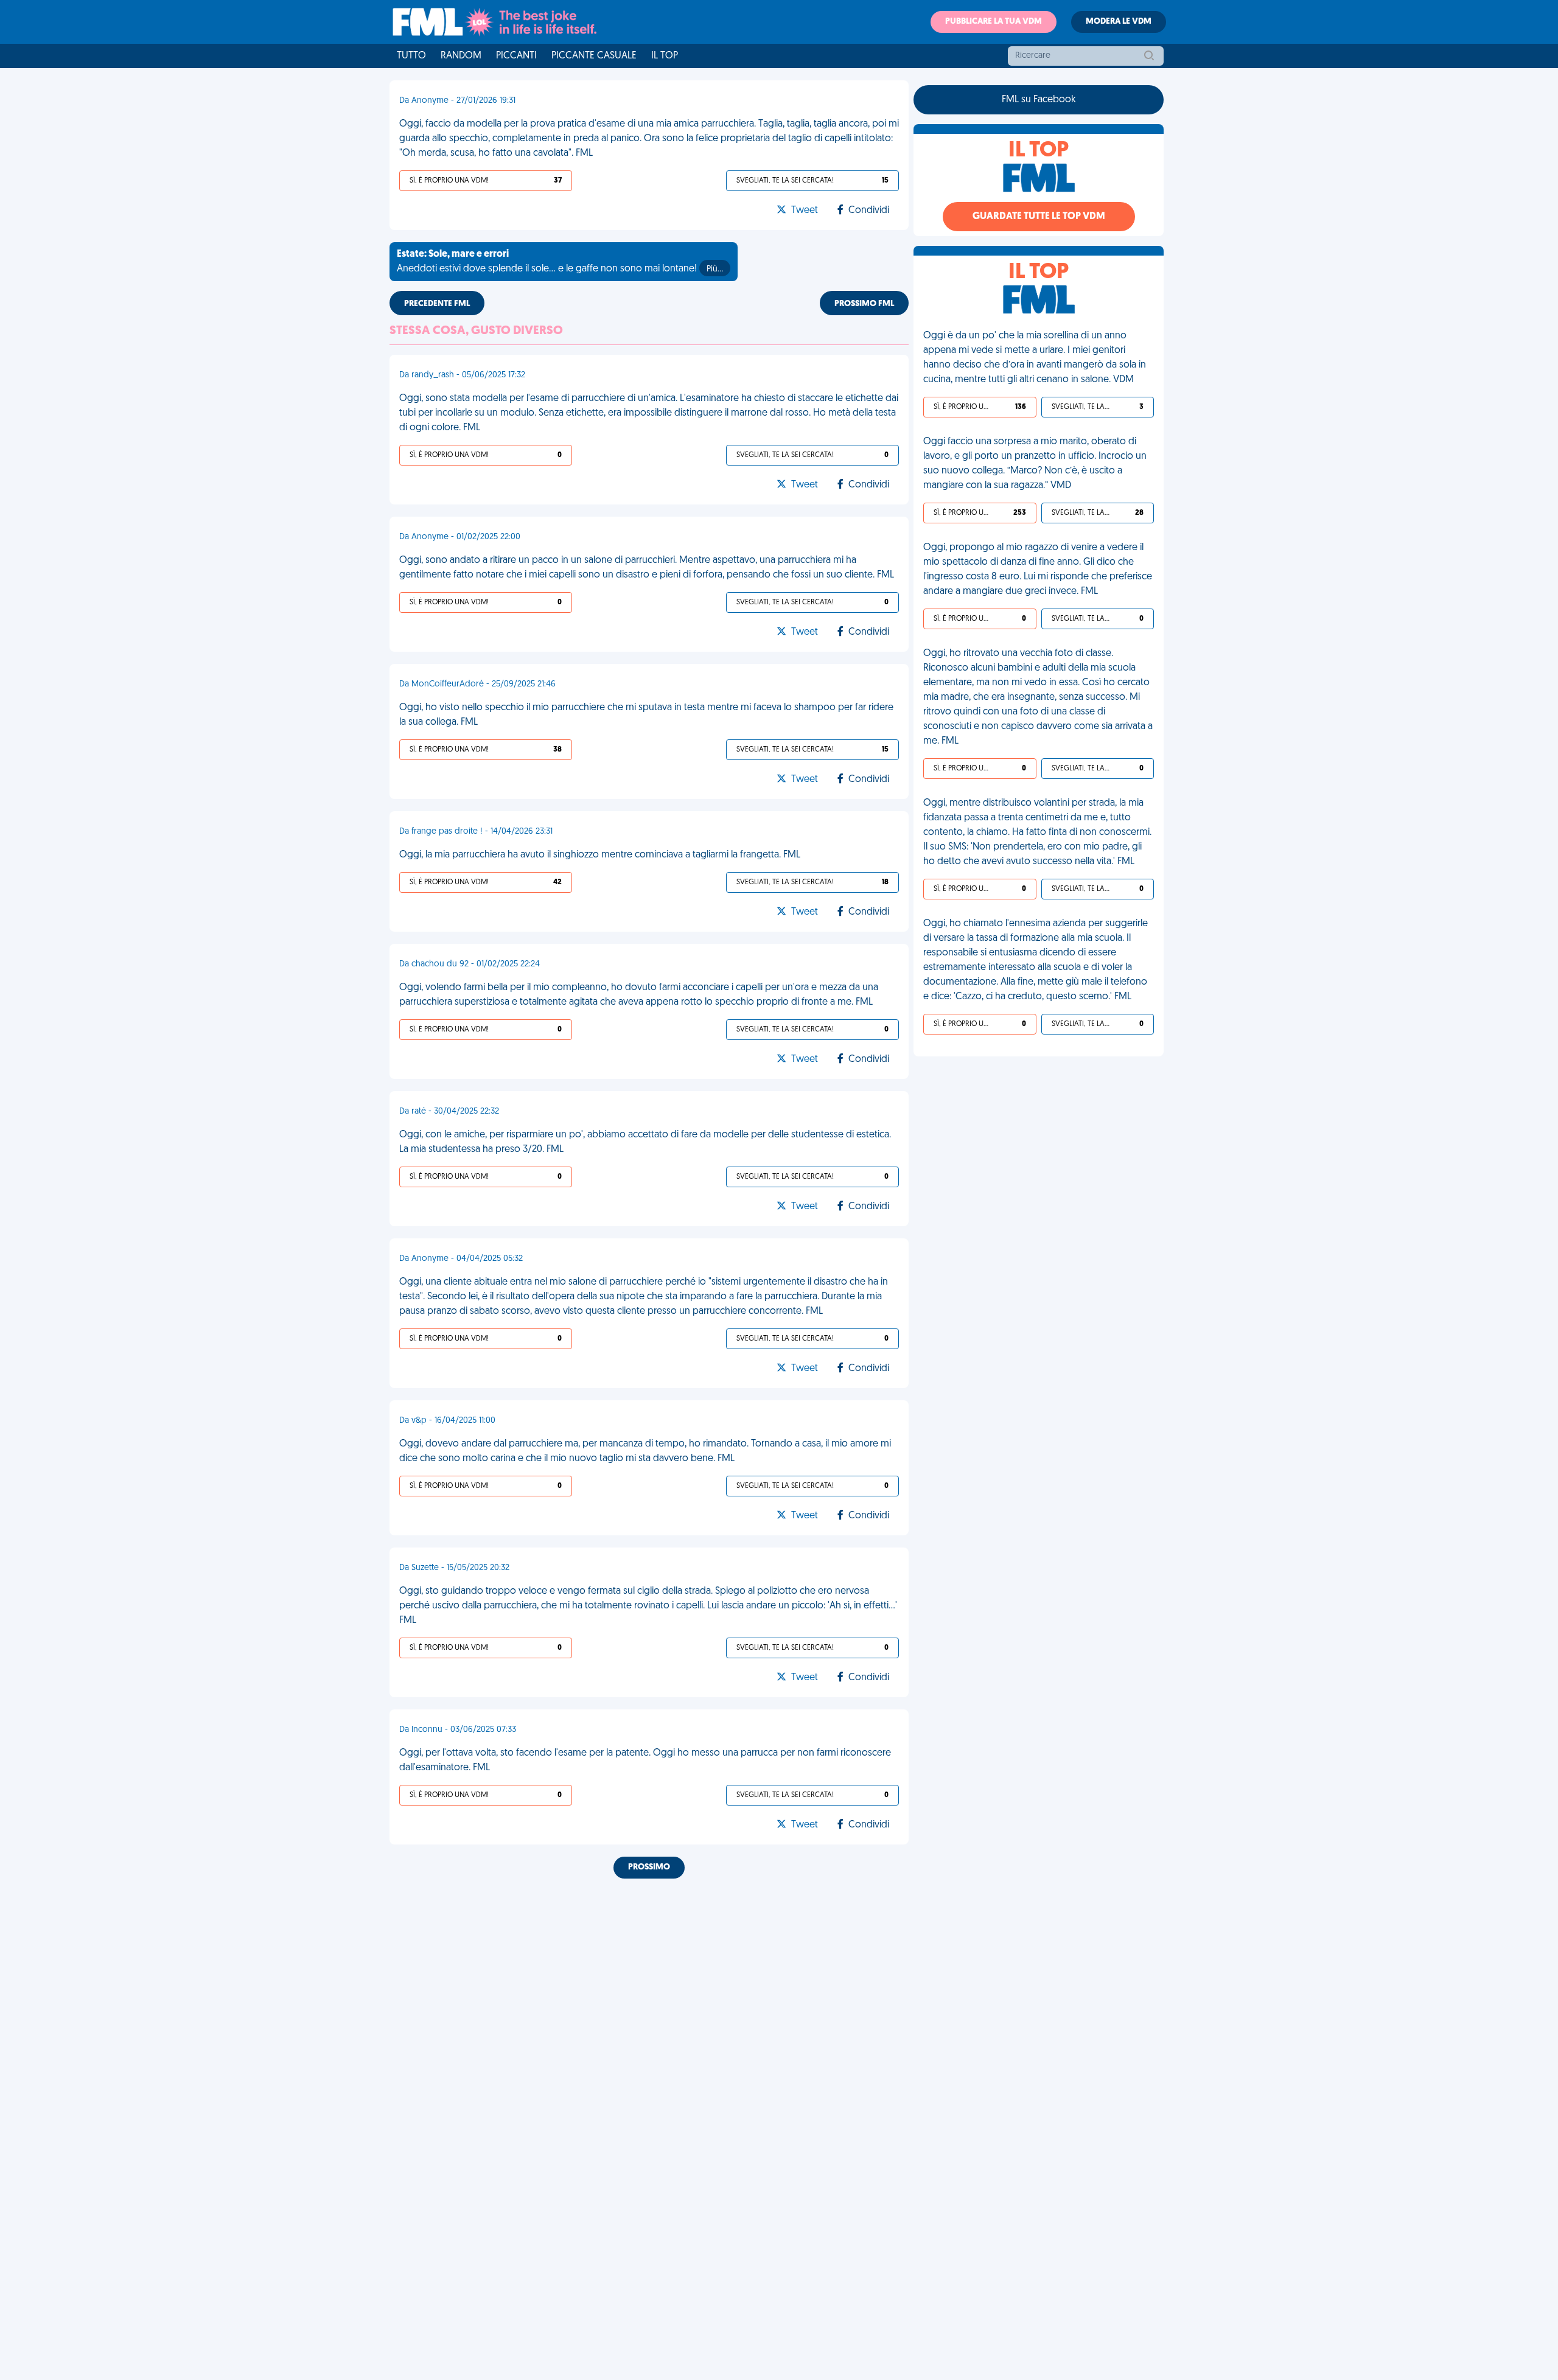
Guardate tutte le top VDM (1039, 217)
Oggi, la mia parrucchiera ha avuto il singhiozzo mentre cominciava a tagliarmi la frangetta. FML (600, 855)
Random (461, 56)
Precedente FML (437, 304)
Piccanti (516, 56)
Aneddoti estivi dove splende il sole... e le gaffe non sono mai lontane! (560, 262)
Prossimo (649, 1867)
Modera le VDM (1119, 22)
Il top (665, 56)
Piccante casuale (594, 56)
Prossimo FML (864, 304)
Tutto (411, 56)
